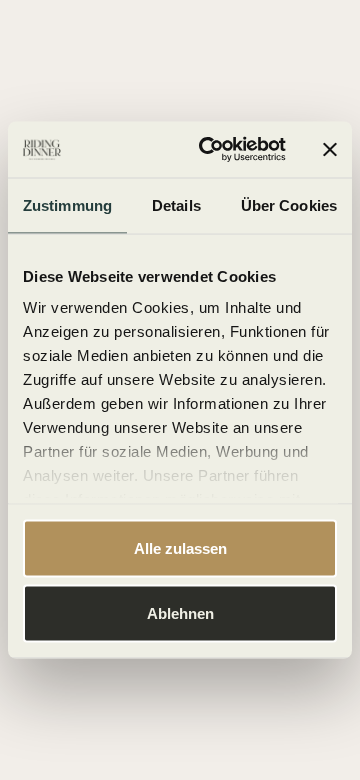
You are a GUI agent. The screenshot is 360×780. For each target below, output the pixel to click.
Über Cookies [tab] (289, 204)
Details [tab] (176, 204)
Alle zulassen (180, 547)
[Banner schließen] (330, 149)
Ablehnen (180, 613)
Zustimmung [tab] (67, 204)
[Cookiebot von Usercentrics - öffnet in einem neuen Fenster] (211, 150)
